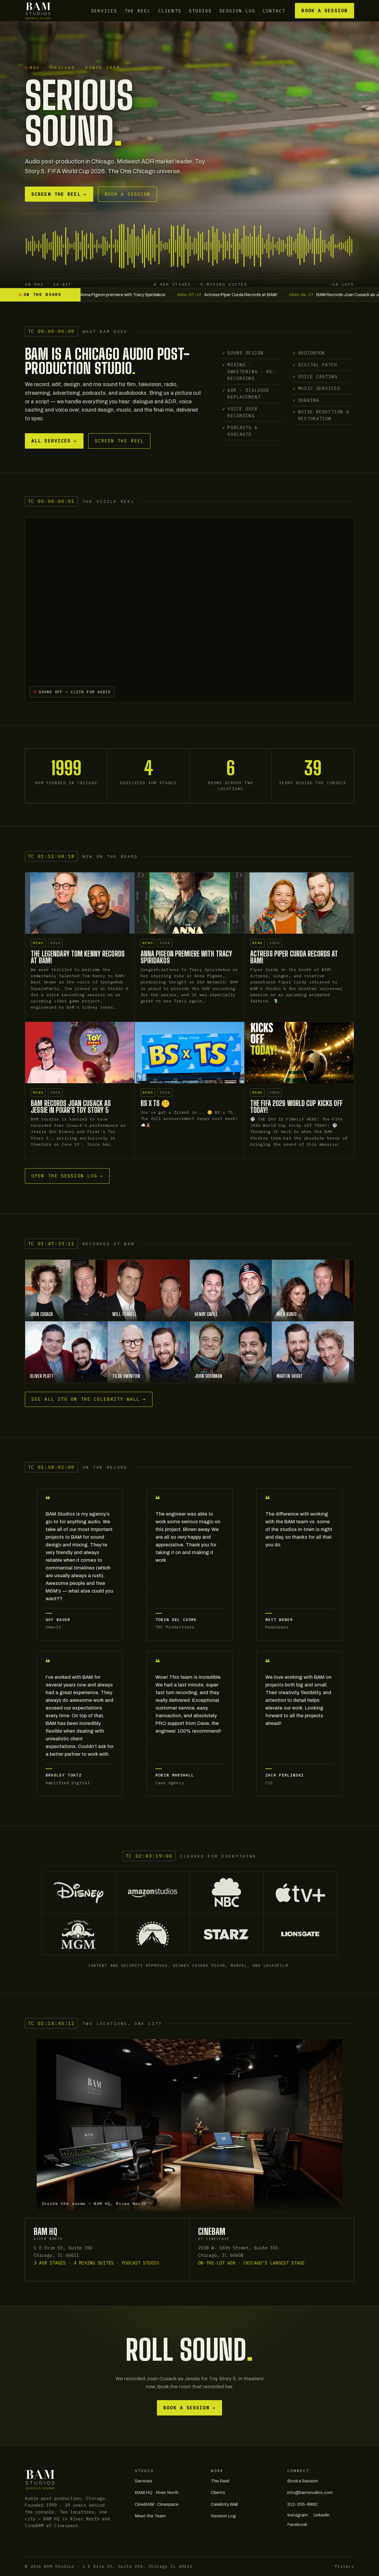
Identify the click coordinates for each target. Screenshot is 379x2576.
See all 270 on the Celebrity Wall (89, 1399)
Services (104, 11)
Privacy (345, 2566)
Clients (170, 11)
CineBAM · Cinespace (157, 2504)
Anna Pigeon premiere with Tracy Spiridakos (187, 957)
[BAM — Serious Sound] (38, 11)
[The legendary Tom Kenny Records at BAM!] (80, 903)
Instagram (297, 2515)
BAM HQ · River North (157, 2492)
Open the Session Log (67, 1176)
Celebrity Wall (224, 2504)
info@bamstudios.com (310, 2492)
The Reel (138, 11)
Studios (200, 11)
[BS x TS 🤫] (189, 1053)
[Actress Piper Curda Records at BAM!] (299, 903)
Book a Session (324, 11)
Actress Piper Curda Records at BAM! (294, 957)
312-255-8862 (302, 2504)
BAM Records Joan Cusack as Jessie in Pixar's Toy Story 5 (71, 1107)
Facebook (297, 2524)
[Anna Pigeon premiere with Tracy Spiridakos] (189, 903)
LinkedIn (321, 2515)
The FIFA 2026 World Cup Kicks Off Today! (296, 1107)
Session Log (237, 11)
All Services (54, 441)
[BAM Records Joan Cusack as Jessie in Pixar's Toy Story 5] (80, 1053)
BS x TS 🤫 (155, 1103)
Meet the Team (150, 2516)
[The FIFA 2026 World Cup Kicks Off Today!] (299, 1053)
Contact (274, 11)
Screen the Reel (59, 194)
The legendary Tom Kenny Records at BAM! (78, 957)
